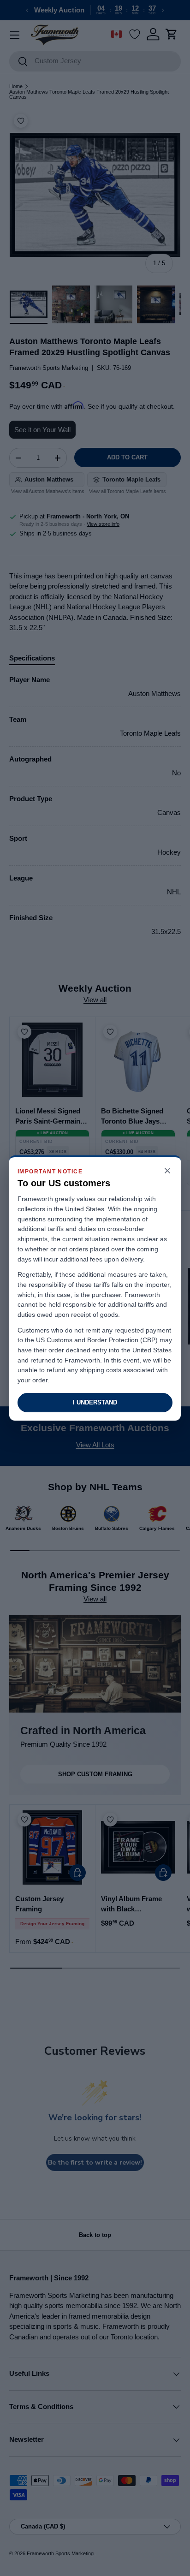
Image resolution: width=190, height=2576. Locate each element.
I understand (95, 1402)
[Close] (167, 1171)
